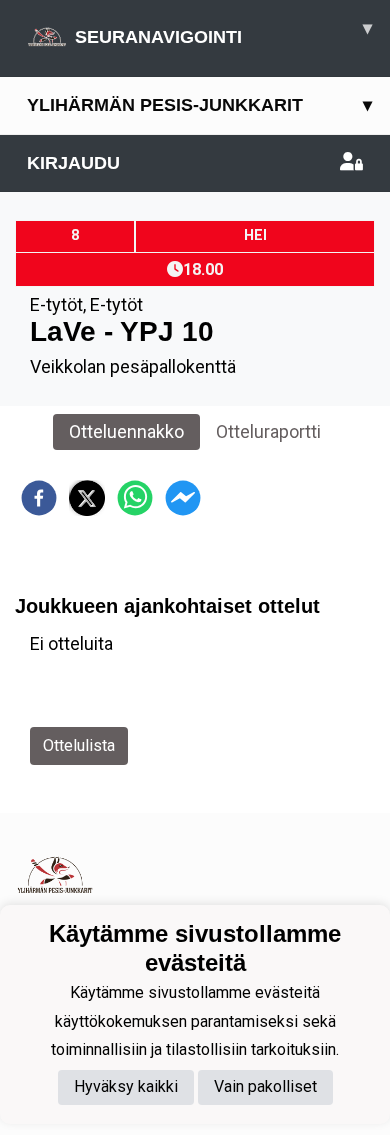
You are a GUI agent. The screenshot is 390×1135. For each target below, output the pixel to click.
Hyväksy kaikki (126, 1086)
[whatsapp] (135, 498)
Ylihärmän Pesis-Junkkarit (199, 105)
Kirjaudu (73, 163)
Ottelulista (79, 745)
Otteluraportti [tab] (268, 431)
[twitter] (87, 498)
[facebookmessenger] (183, 498)
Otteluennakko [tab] (126, 431)
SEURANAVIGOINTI (223, 32)
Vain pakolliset (265, 1086)
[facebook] (39, 498)
